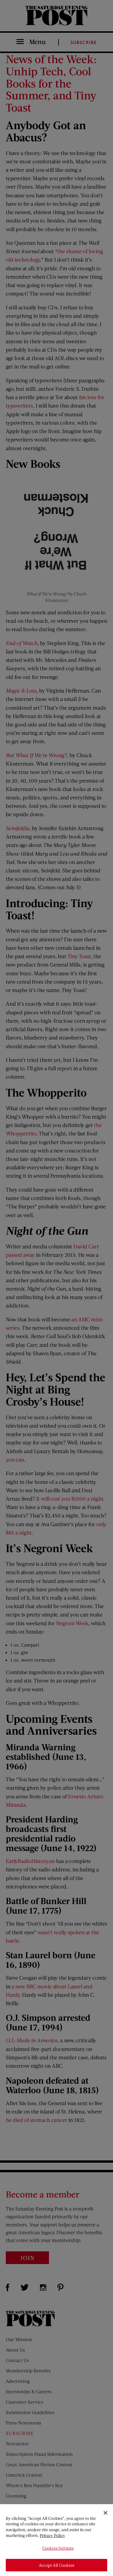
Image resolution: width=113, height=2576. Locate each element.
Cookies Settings (58, 2548)
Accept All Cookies (57, 2565)
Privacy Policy (52, 2535)
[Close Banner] (105, 2513)
